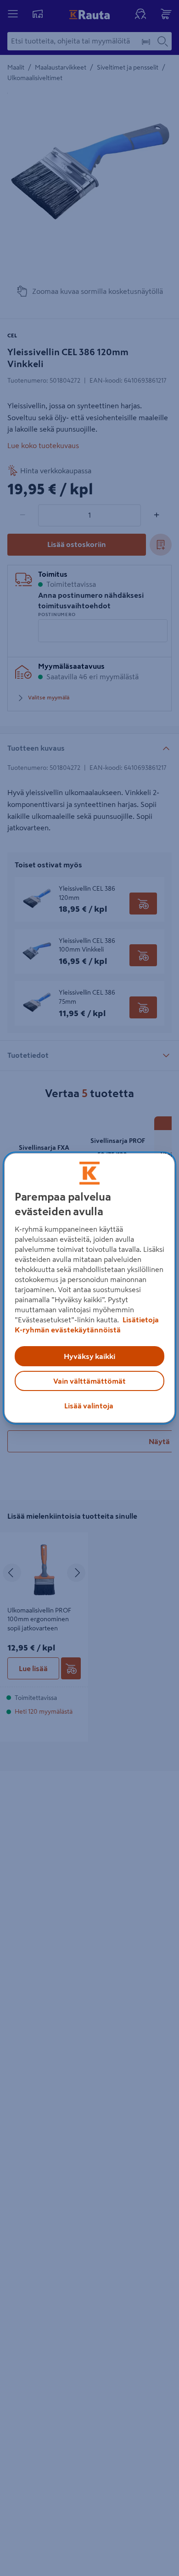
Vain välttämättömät (89, 1381)
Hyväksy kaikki (89, 1356)
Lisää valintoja (89, 1406)
